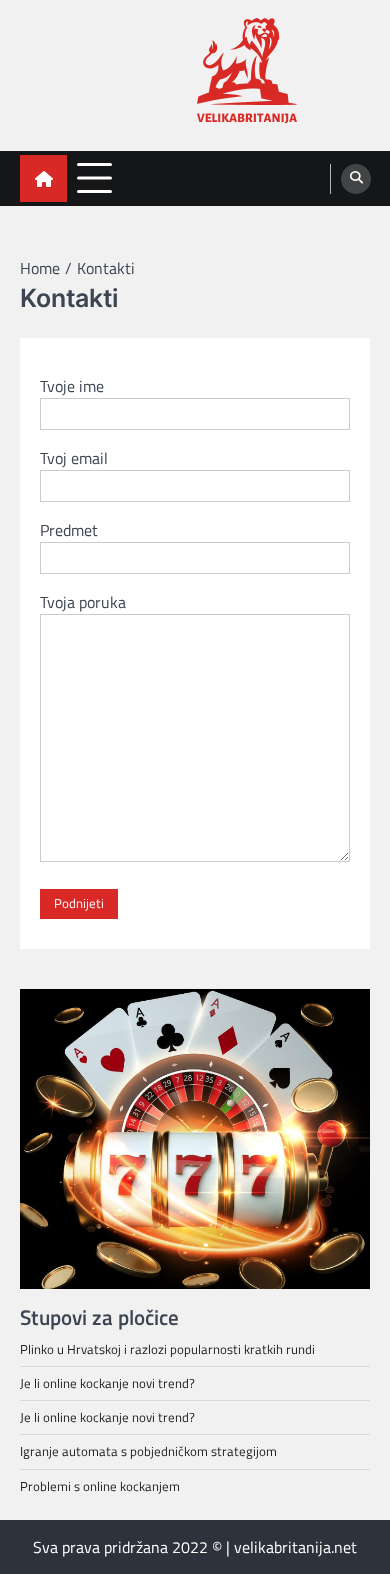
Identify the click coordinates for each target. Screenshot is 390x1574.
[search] (356, 179)
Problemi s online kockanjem (100, 1486)
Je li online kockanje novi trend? (107, 1383)
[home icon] (43, 178)
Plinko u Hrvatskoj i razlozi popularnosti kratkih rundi (167, 1349)
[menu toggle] (94, 177)
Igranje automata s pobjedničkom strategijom (148, 1451)
